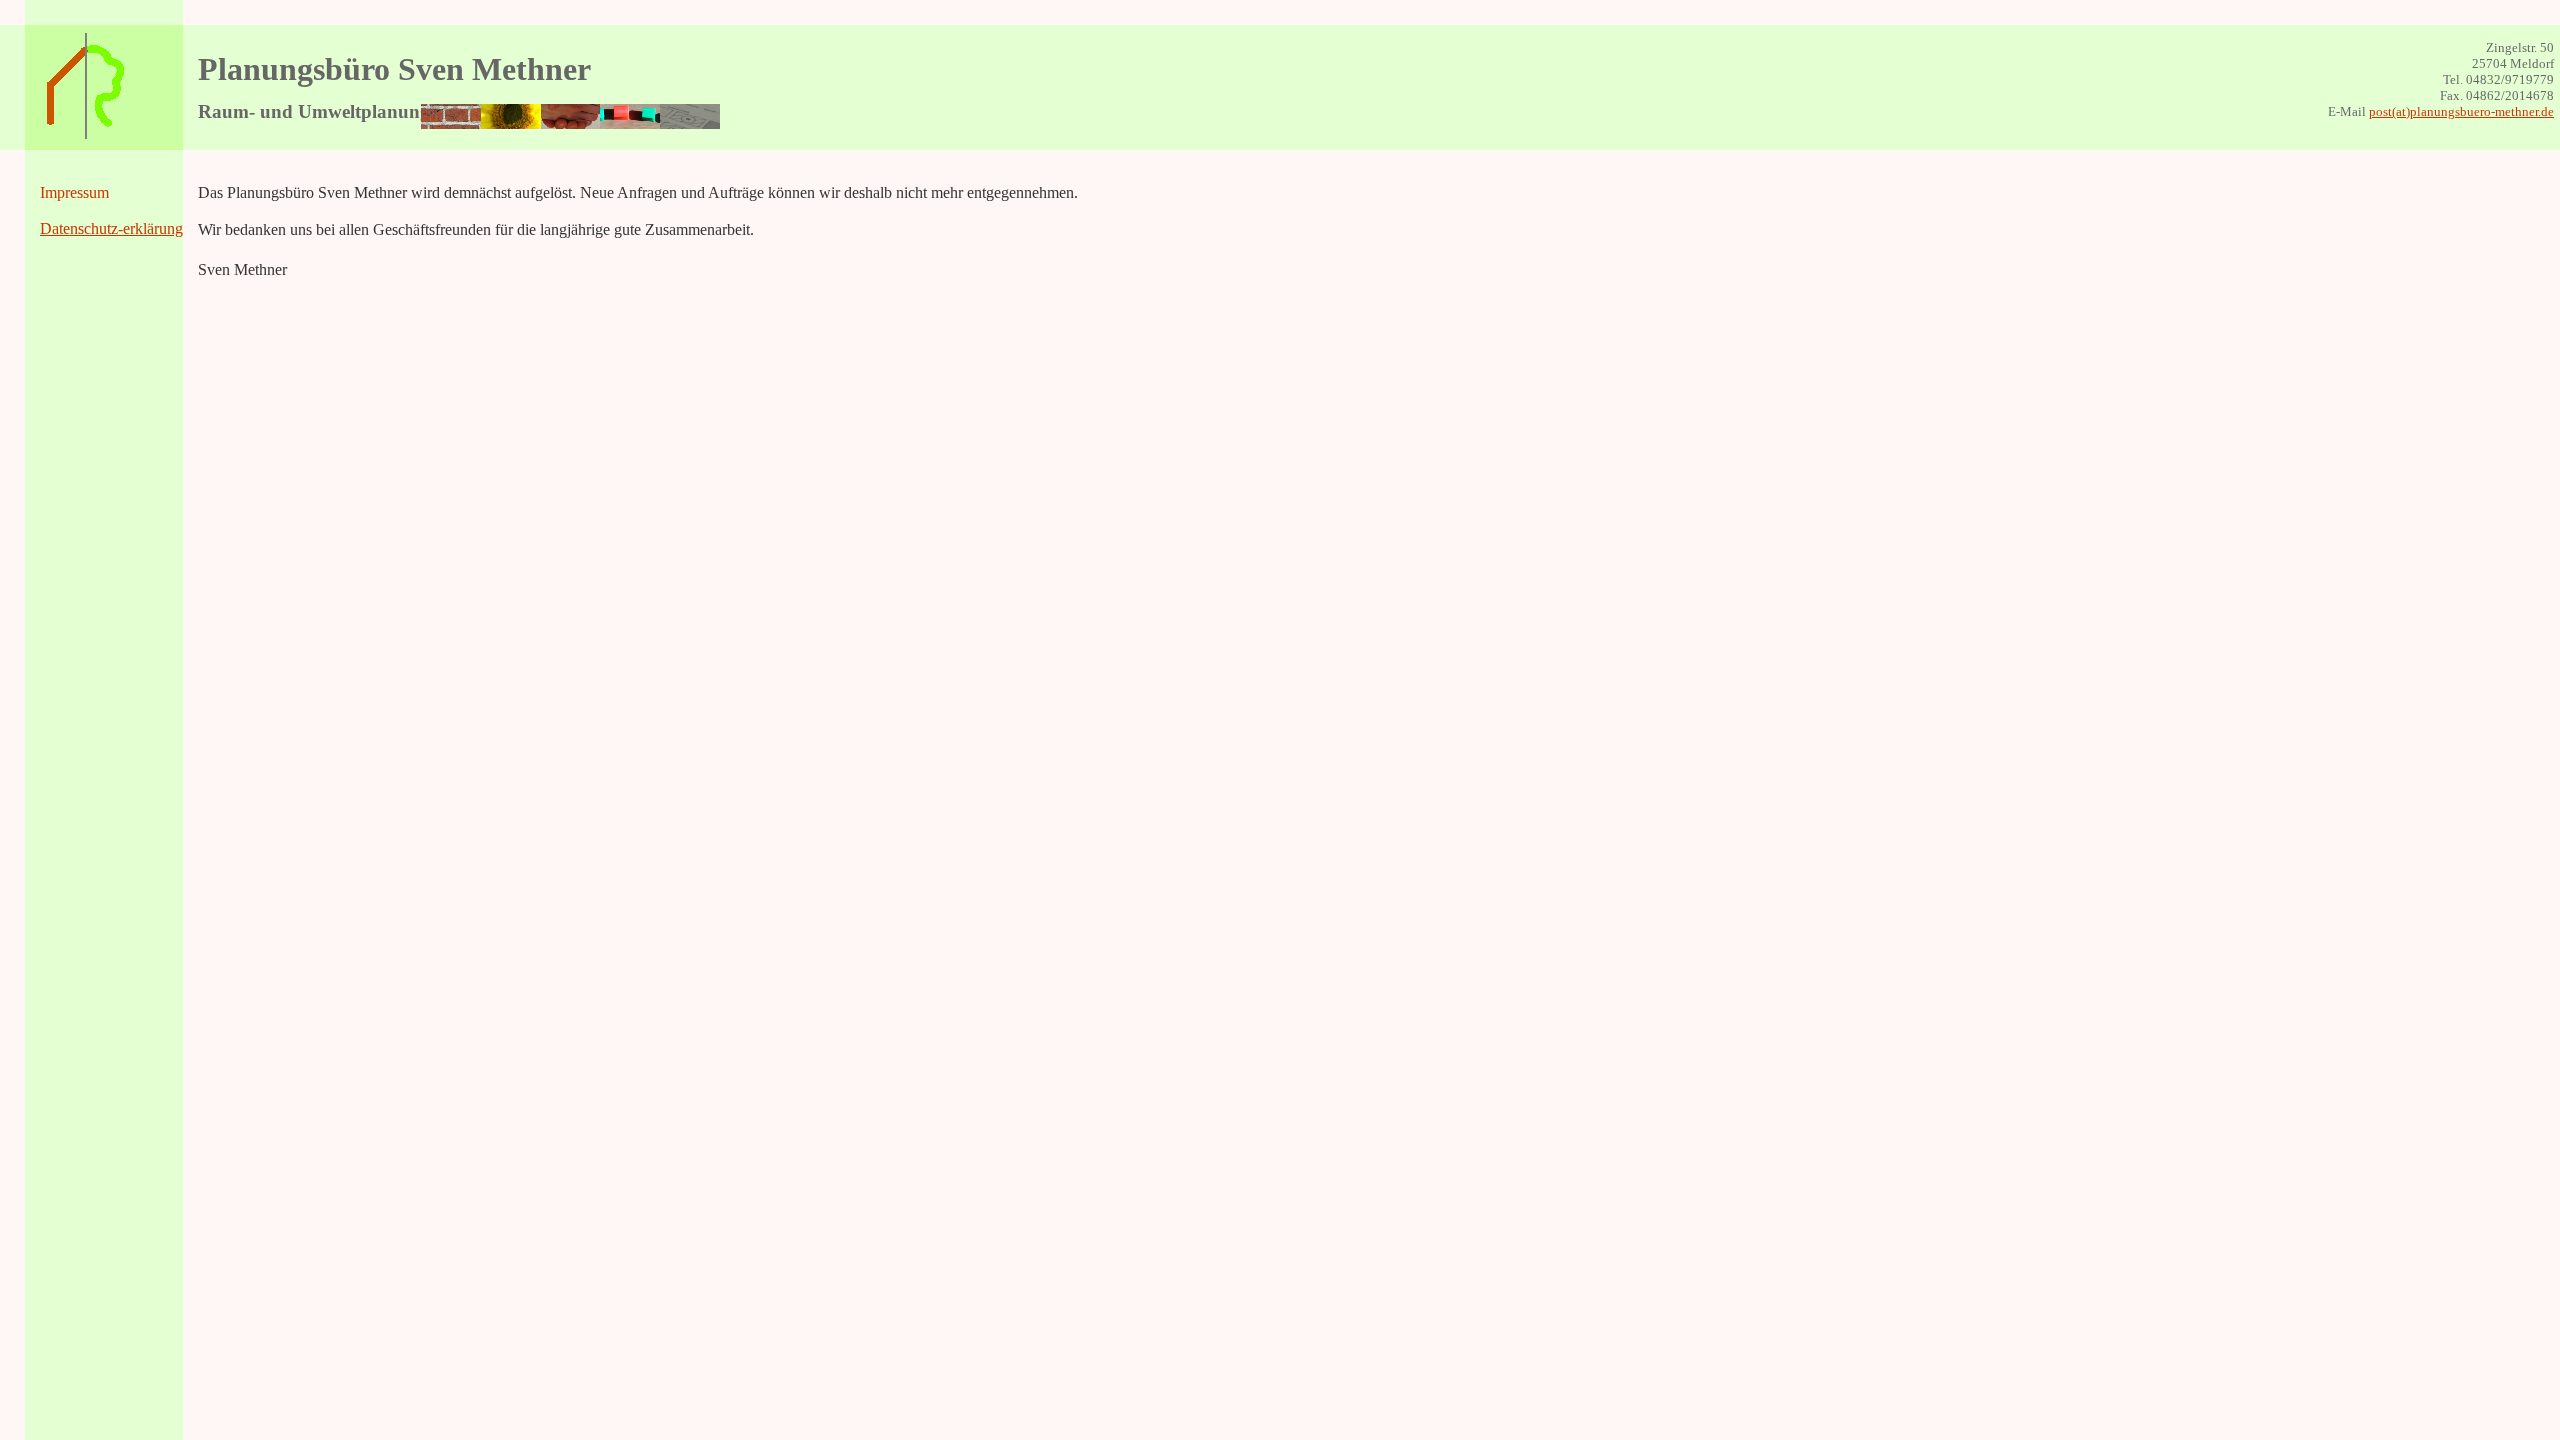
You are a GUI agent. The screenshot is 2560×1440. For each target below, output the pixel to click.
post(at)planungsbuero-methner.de (2461, 111)
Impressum (74, 192)
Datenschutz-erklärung (111, 228)
